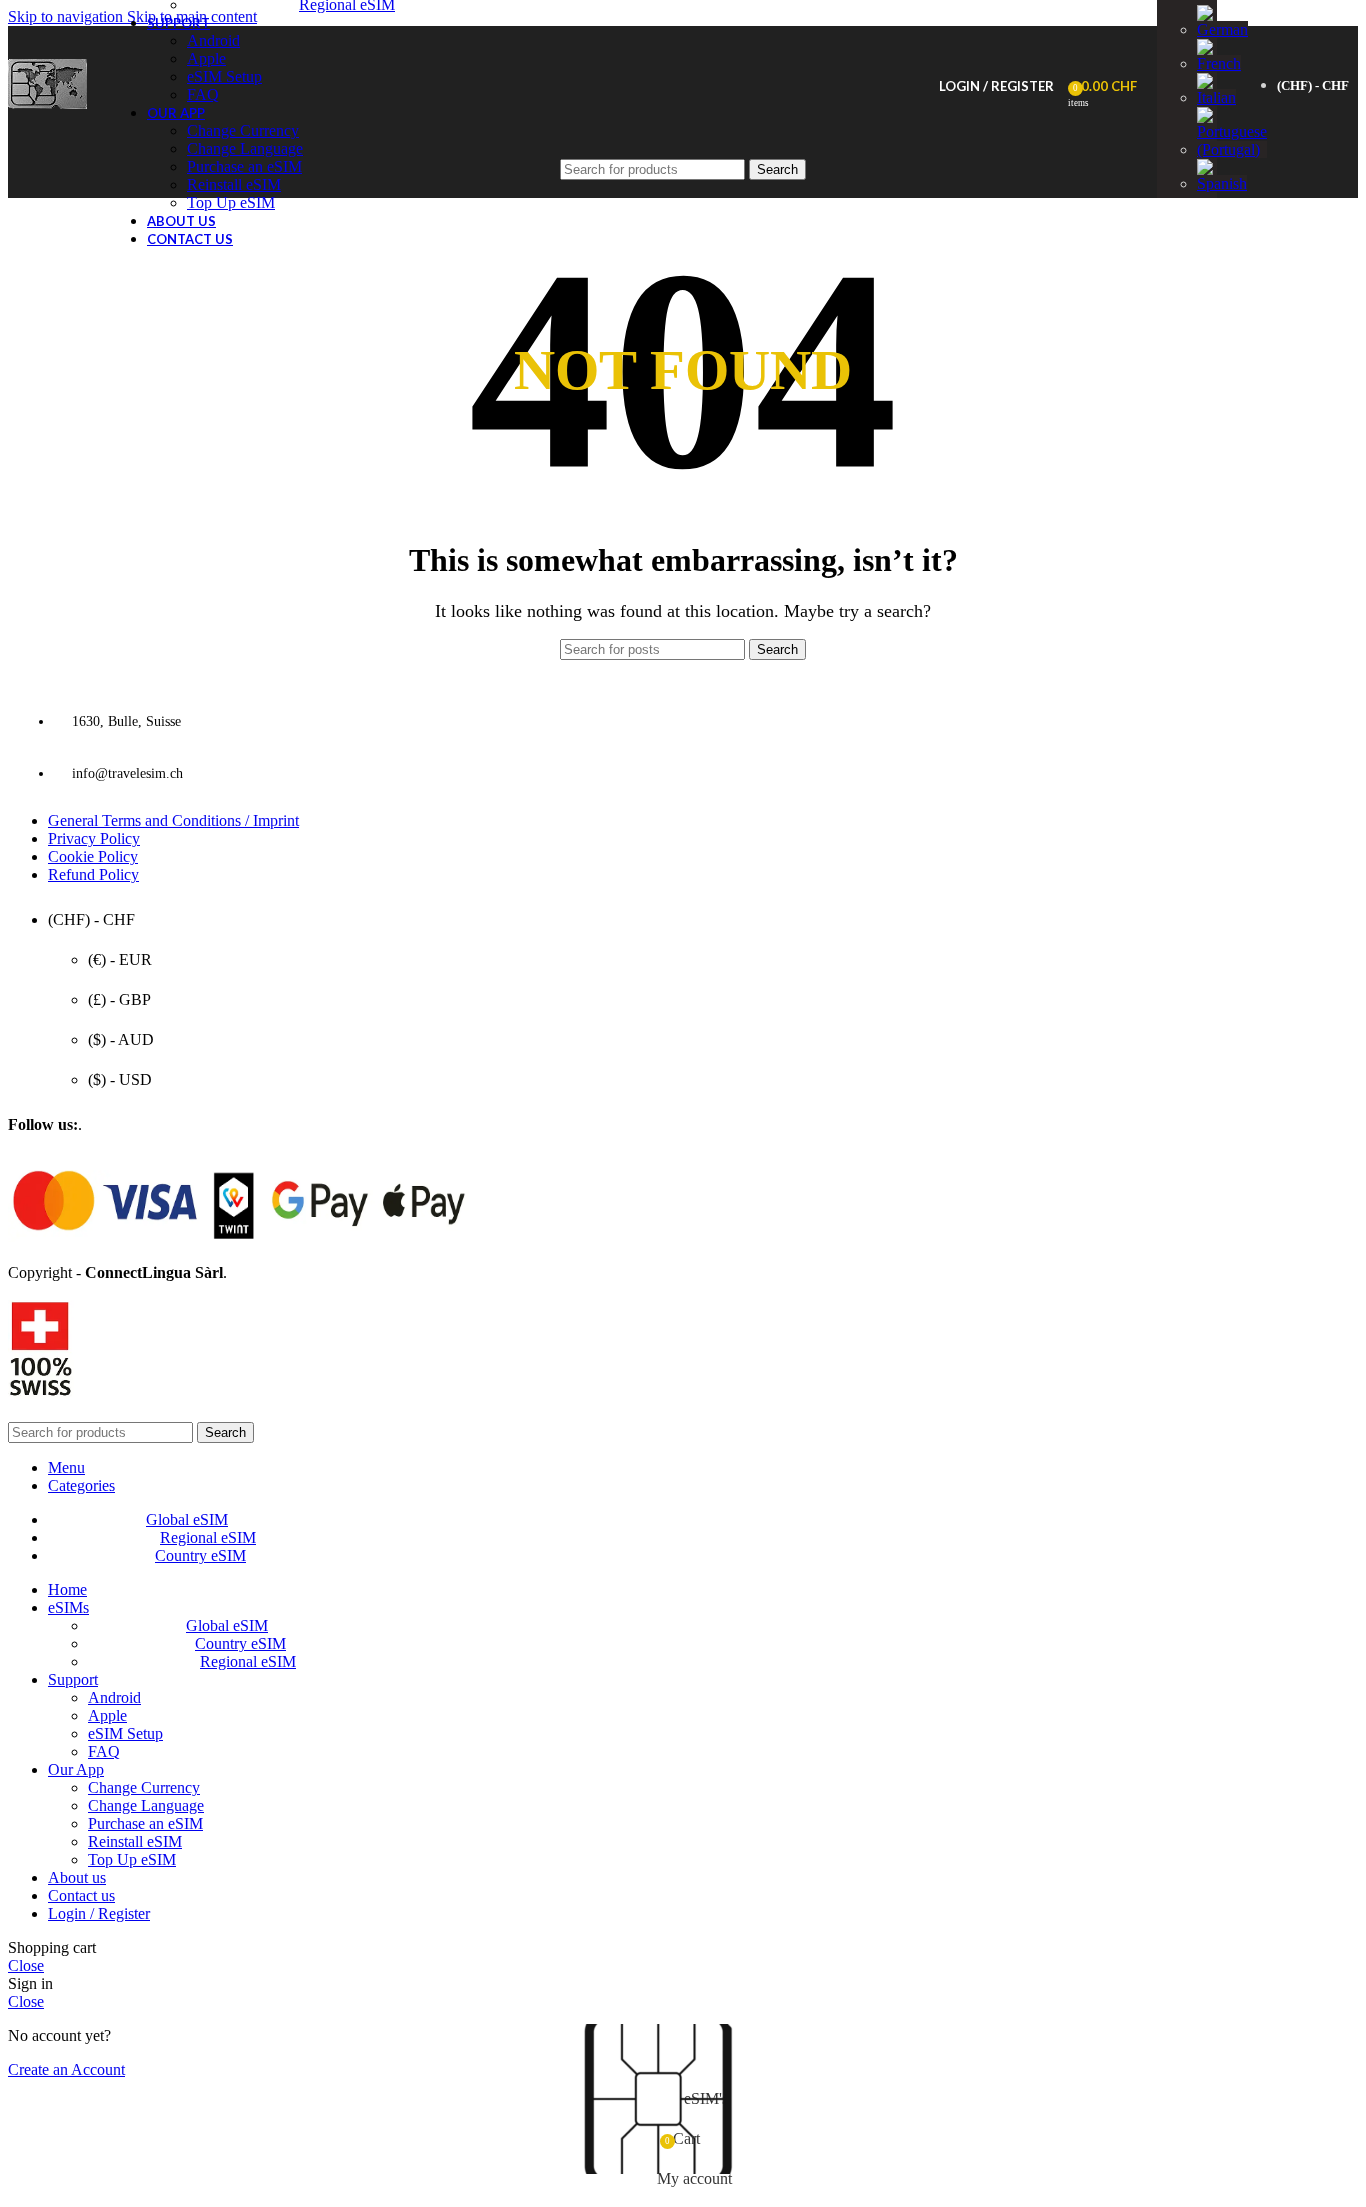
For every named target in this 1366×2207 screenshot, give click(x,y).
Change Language (146, 1805)
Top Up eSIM (231, 202)
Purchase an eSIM (145, 1823)
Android (213, 40)
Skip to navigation (67, 16)
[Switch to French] (1219, 63)
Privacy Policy (94, 838)
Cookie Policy (93, 856)
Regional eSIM (248, 1661)
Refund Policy (93, 874)
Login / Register (99, 1913)
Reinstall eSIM (135, 1841)
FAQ (203, 94)
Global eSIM (227, 1625)
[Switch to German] (1222, 29)
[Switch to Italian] (1216, 97)
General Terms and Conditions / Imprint (173, 820)
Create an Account (66, 2069)
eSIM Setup (224, 76)
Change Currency (243, 130)
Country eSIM (240, 1643)
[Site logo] (47, 108)
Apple (206, 58)
